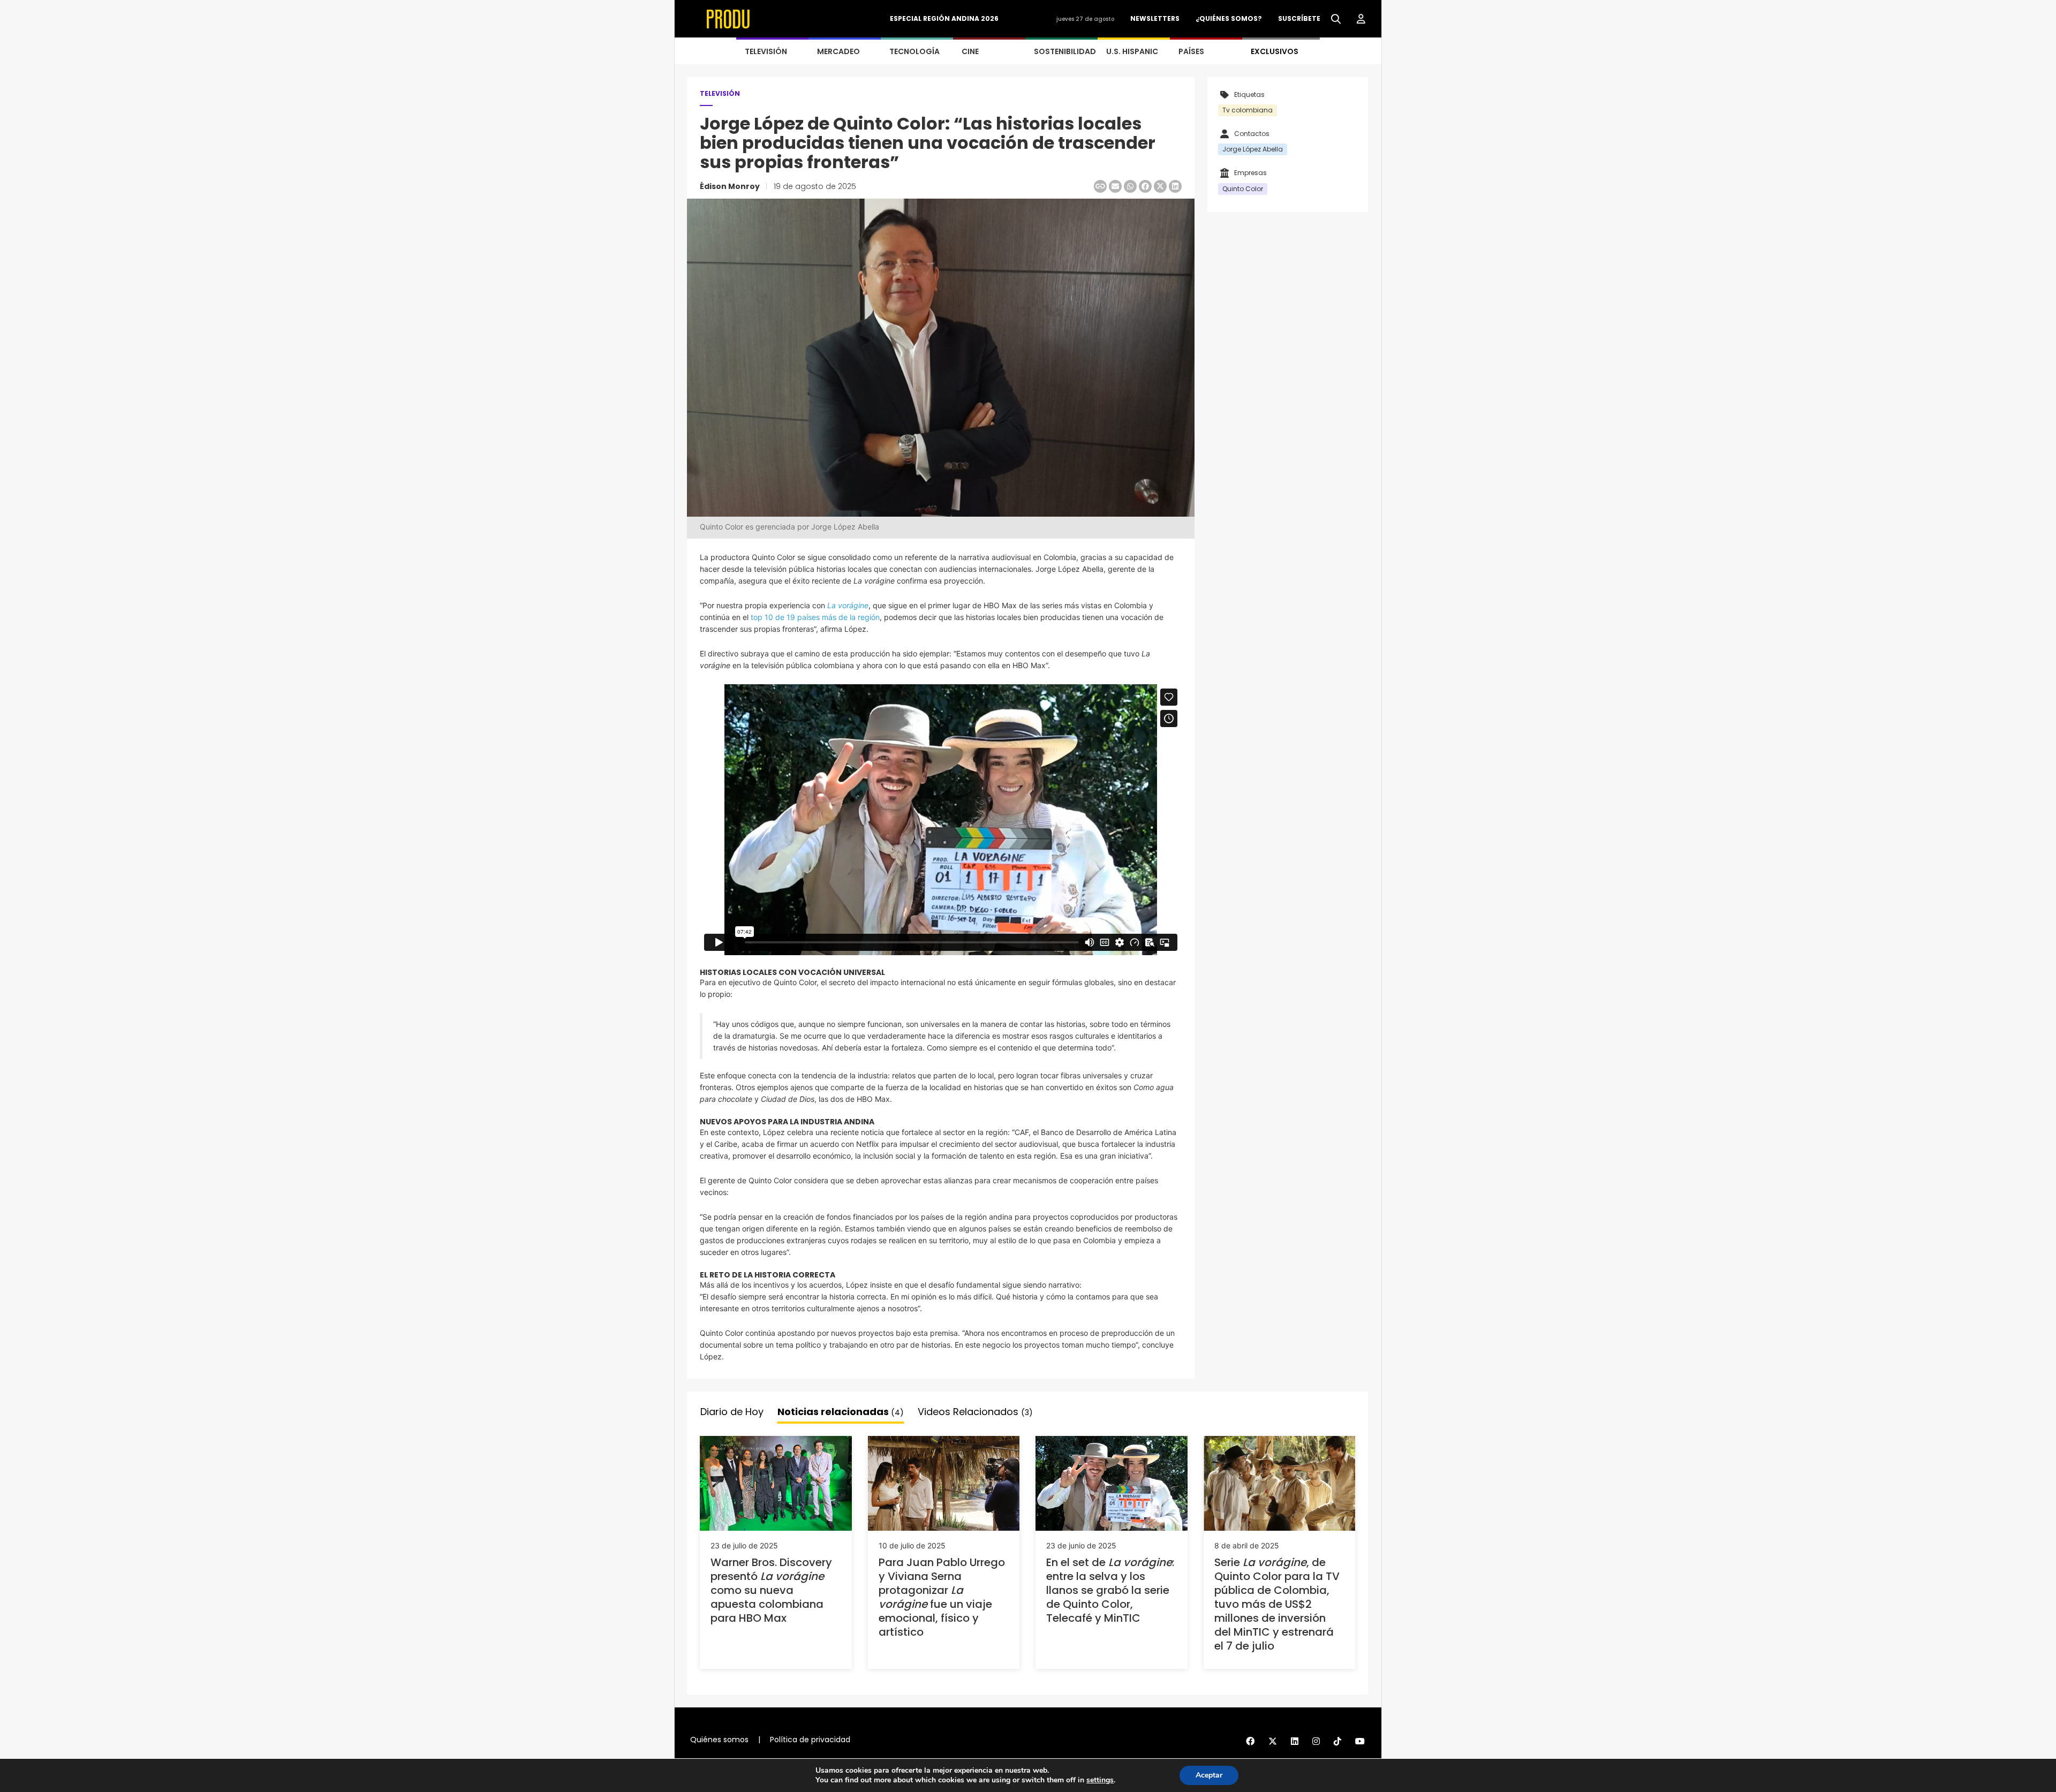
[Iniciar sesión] (1361, 19)
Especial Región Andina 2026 (944, 18)
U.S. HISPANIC (1132, 51)
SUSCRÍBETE (1299, 18)
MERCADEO (838, 51)
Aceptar (1209, 1775)
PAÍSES (1191, 51)
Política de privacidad (810, 1740)
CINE (970, 51)
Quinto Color (1243, 189)
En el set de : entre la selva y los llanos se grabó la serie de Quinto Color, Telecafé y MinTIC (1110, 1590)
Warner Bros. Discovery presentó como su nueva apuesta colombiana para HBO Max (771, 1590)
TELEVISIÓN (766, 51)
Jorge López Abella (1253, 149)
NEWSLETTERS (1155, 18)
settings (1100, 1780)
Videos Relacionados (975, 1412)
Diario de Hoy (732, 1412)
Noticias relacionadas (841, 1412)
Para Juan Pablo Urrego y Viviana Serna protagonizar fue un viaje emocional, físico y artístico (942, 1597)
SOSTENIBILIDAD (1065, 51)
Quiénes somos (719, 1740)
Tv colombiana (1248, 110)
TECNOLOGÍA (914, 51)
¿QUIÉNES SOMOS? (1229, 18)
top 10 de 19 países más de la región (815, 617)
